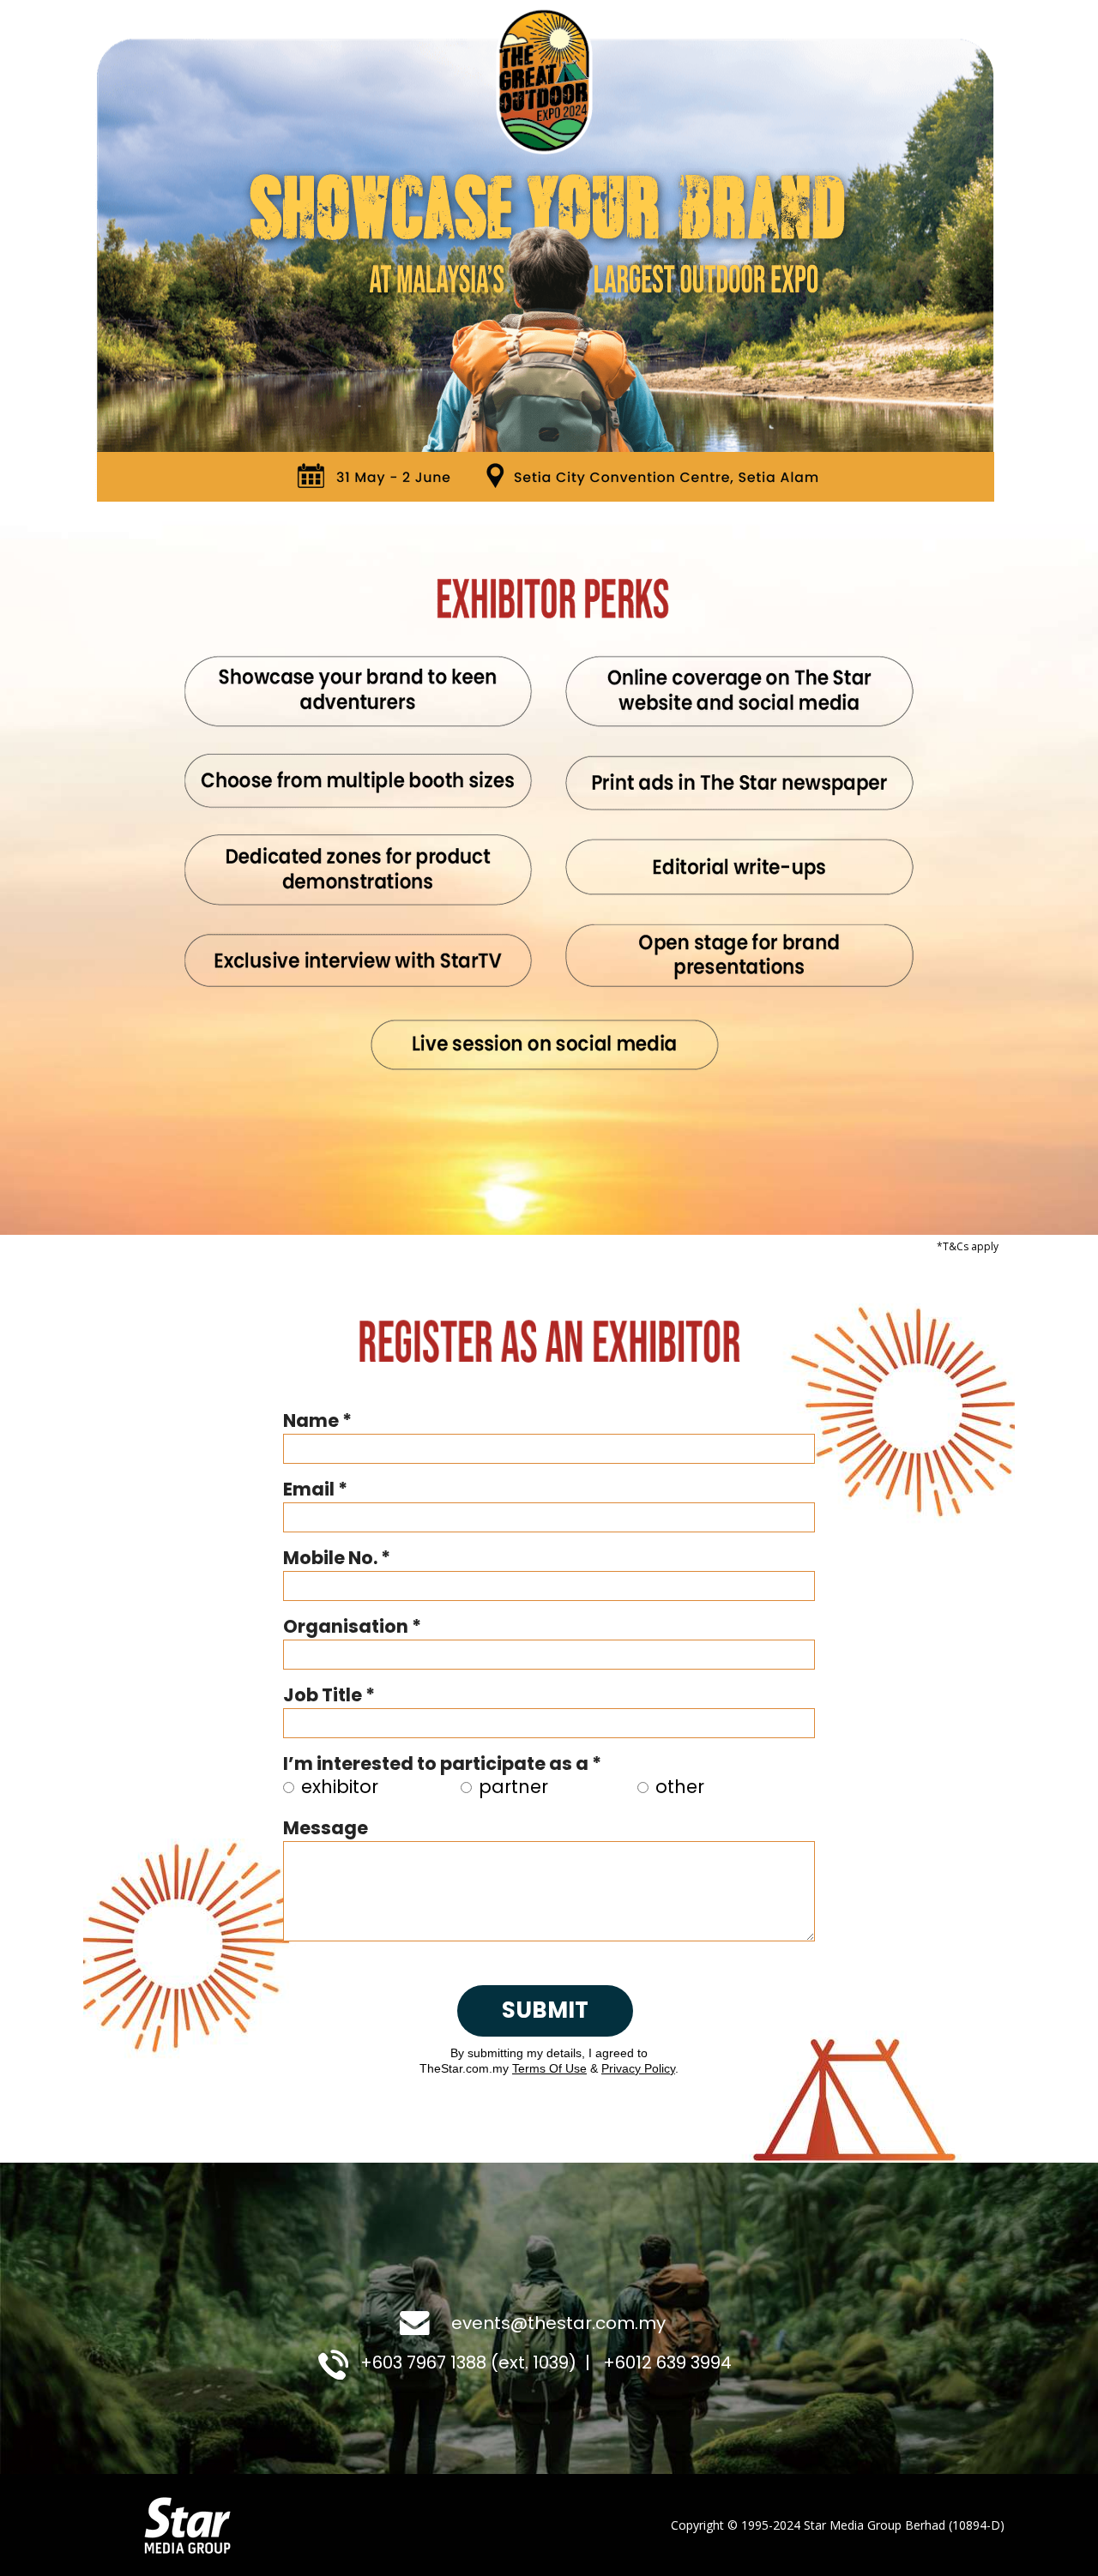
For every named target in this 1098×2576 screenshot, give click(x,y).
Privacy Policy (638, 2068)
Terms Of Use (549, 2068)
